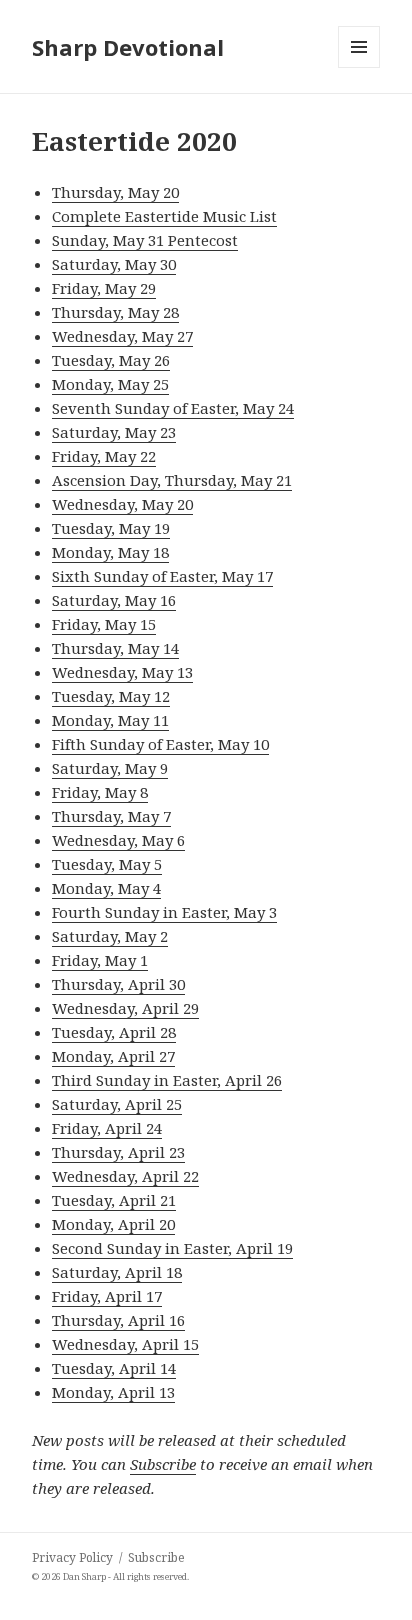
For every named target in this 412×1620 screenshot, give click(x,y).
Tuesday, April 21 (114, 1200)
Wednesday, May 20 (122, 504)
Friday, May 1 (100, 960)
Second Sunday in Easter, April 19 (172, 1248)
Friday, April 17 (107, 1296)
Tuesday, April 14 (114, 1368)
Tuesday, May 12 (111, 696)
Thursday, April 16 (118, 1320)
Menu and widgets (359, 67)
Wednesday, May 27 (122, 336)
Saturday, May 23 (114, 432)
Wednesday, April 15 (125, 1344)
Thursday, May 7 (111, 816)
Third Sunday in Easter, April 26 (167, 1080)
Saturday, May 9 (110, 768)
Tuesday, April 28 (114, 1032)
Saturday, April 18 (117, 1272)
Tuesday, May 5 (107, 864)
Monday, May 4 (106, 888)
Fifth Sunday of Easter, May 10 (160, 744)
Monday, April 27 (113, 1056)
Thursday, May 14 (115, 648)
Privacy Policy (72, 1557)
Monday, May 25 (110, 384)
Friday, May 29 (104, 288)
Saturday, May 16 (114, 600)
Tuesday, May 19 (111, 528)
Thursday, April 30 (118, 984)
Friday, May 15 (104, 624)
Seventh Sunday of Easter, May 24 (173, 408)
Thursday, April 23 (118, 1152)
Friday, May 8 (100, 792)
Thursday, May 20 (115, 192)
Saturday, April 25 (117, 1104)
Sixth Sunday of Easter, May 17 (162, 576)
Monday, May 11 (110, 720)
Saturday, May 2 (110, 936)
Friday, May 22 (104, 456)
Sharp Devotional (128, 47)
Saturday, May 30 (114, 264)
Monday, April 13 (113, 1392)
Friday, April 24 (107, 1128)
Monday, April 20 (113, 1224)
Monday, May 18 (110, 552)
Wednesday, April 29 (125, 1008)
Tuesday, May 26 (111, 360)
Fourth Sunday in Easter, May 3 (164, 912)
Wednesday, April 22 (125, 1176)
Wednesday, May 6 (118, 840)
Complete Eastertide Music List (164, 216)
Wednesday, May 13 (122, 672)
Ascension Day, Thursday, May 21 (172, 480)
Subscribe (163, 1464)
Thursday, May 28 (115, 312)
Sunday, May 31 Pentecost (145, 240)
